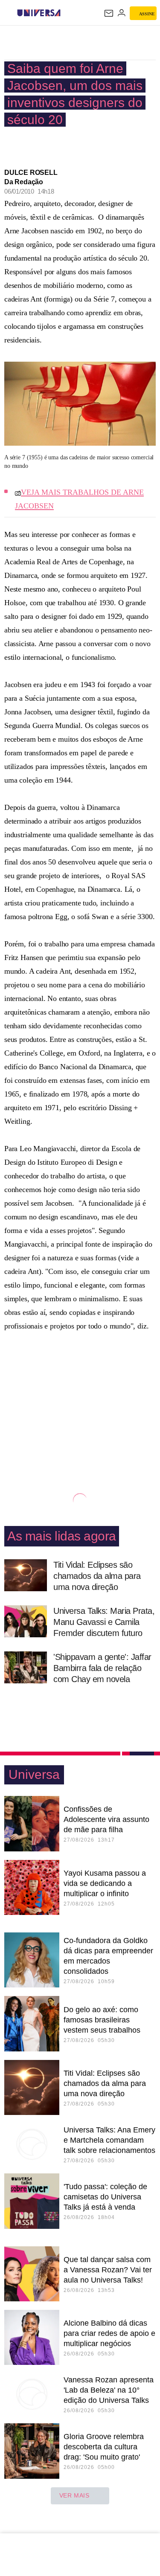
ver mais (74, 2495)
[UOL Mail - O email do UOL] (109, 13)
